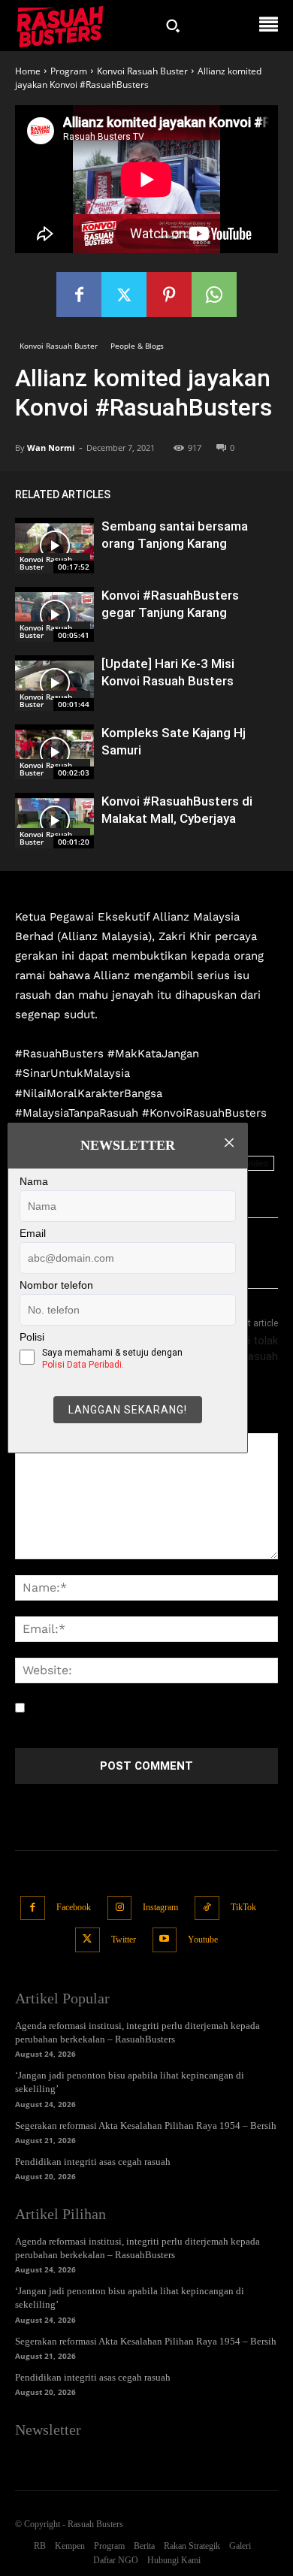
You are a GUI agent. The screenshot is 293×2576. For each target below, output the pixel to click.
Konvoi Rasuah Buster (142, 71)
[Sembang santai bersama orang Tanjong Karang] (54, 546)
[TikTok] (207, 1908)
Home (28, 71)
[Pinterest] (169, 295)
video (257, 1163)
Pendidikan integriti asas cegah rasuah (93, 2162)
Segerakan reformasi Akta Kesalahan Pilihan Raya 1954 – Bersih (146, 2126)
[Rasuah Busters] (60, 26)
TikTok (243, 1907)
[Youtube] (165, 1940)
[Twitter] (124, 295)
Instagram (160, 1907)
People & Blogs (137, 346)
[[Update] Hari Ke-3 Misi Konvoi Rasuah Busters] (54, 683)
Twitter (124, 1940)
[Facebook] (79, 295)
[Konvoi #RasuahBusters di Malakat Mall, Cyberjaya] (54, 821)
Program (69, 71)
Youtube (203, 1940)
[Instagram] (120, 1908)
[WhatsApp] (214, 295)
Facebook (74, 1907)
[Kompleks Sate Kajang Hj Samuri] (54, 752)
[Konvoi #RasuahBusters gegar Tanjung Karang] (54, 615)
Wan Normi (51, 447)
